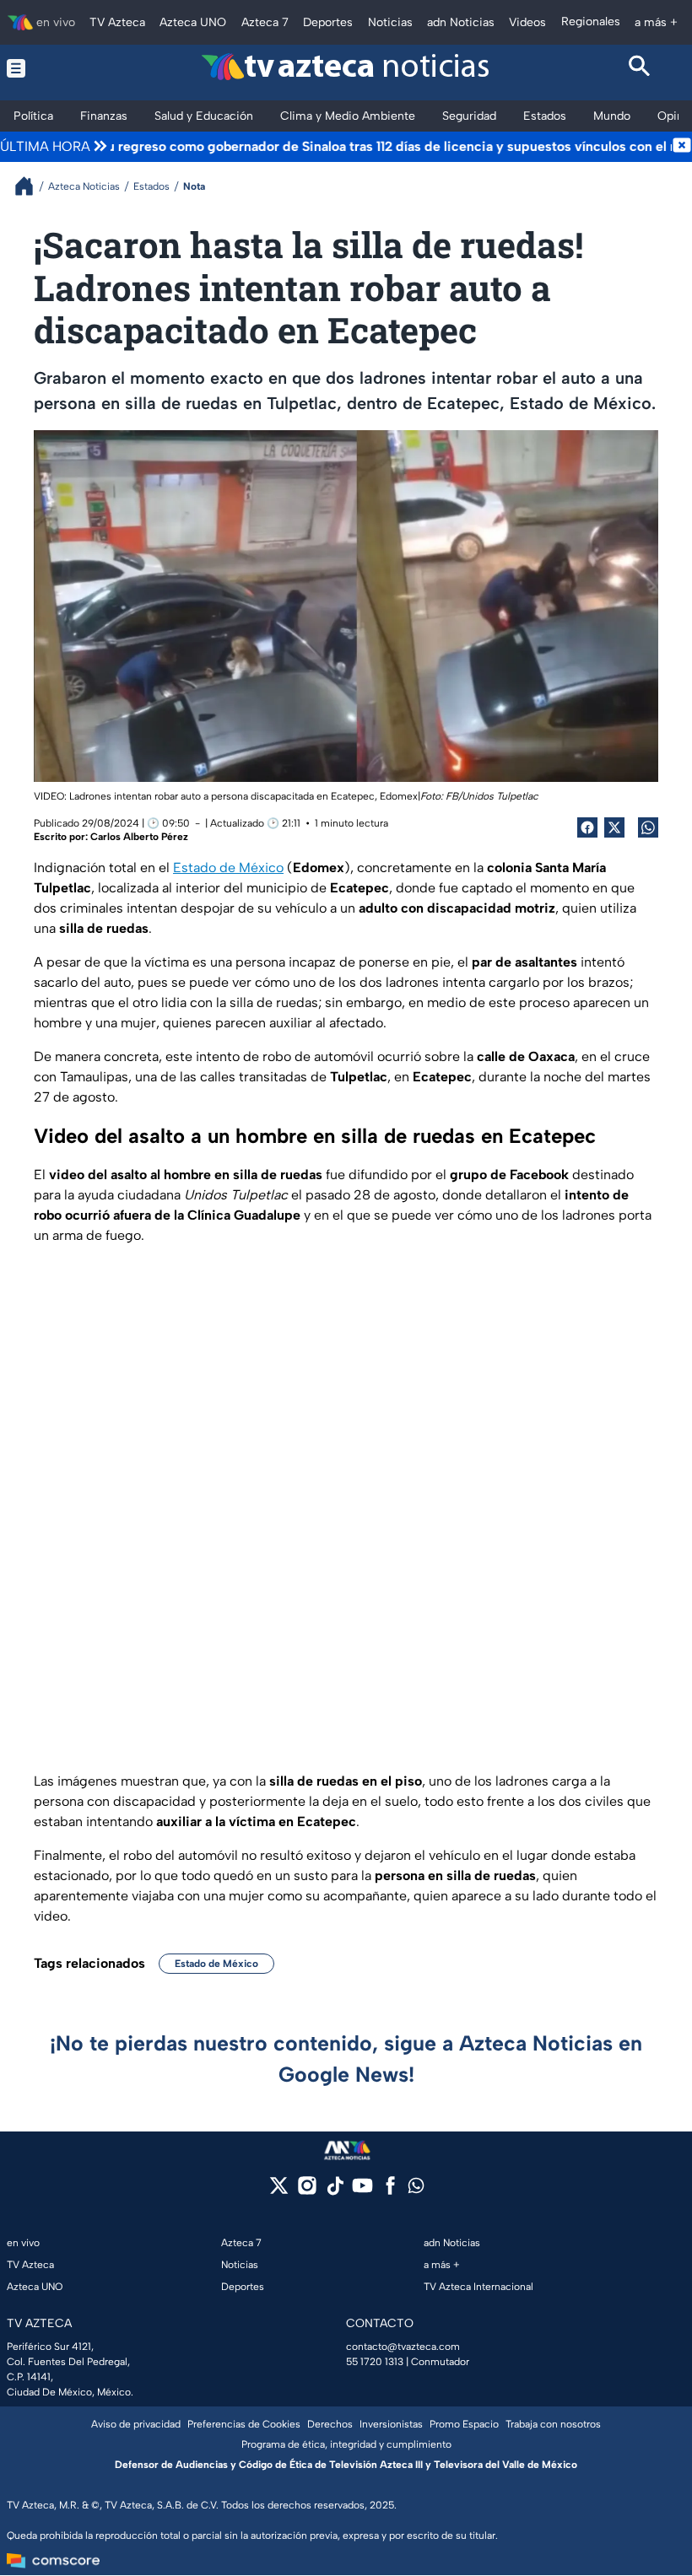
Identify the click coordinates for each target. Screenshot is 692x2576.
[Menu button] (52, 68)
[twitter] (279, 2191)
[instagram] (307, 2191)
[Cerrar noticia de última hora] (682, 147)
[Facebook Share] (587, 827)
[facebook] (390, 2191)
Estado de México (228, 868)
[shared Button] (648, 827)
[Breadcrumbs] (31, 186)
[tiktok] (335, 2191)
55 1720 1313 (375, 2362)
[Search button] (641, 68)
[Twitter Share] (614, 827)
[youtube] (362, 2191)
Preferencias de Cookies (244, 2424)
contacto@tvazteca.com (403, 2347)
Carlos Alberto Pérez (139, 837)
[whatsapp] (416, 2189)
